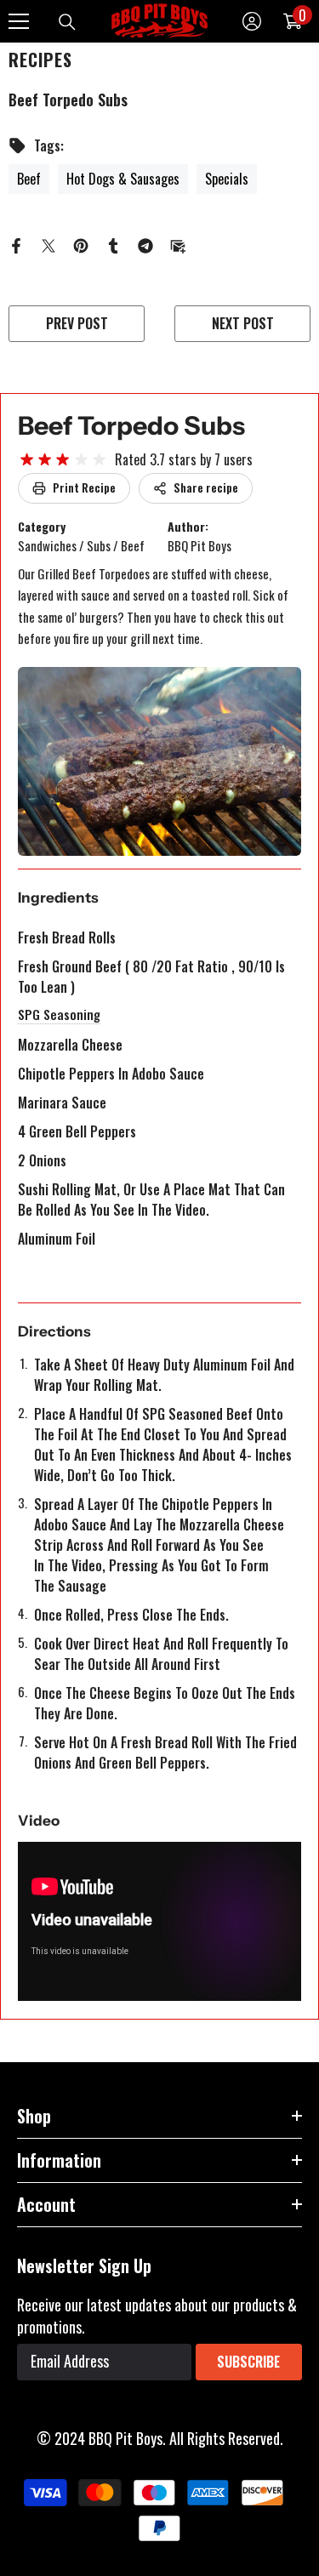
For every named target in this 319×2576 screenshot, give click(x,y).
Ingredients (58, 898)
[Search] (67, 22)
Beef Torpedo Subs (131, 426)
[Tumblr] (113, 243)
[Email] (178, 243)
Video (39, 1821)
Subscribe (248, 2362)
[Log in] (252, 21)
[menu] (19, 21)
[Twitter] (48, 243)
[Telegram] (145, 243)
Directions (54, 1331)
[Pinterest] (81, 243)
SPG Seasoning (59, 1014)
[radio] (27, 460)
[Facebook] (16, 243)
